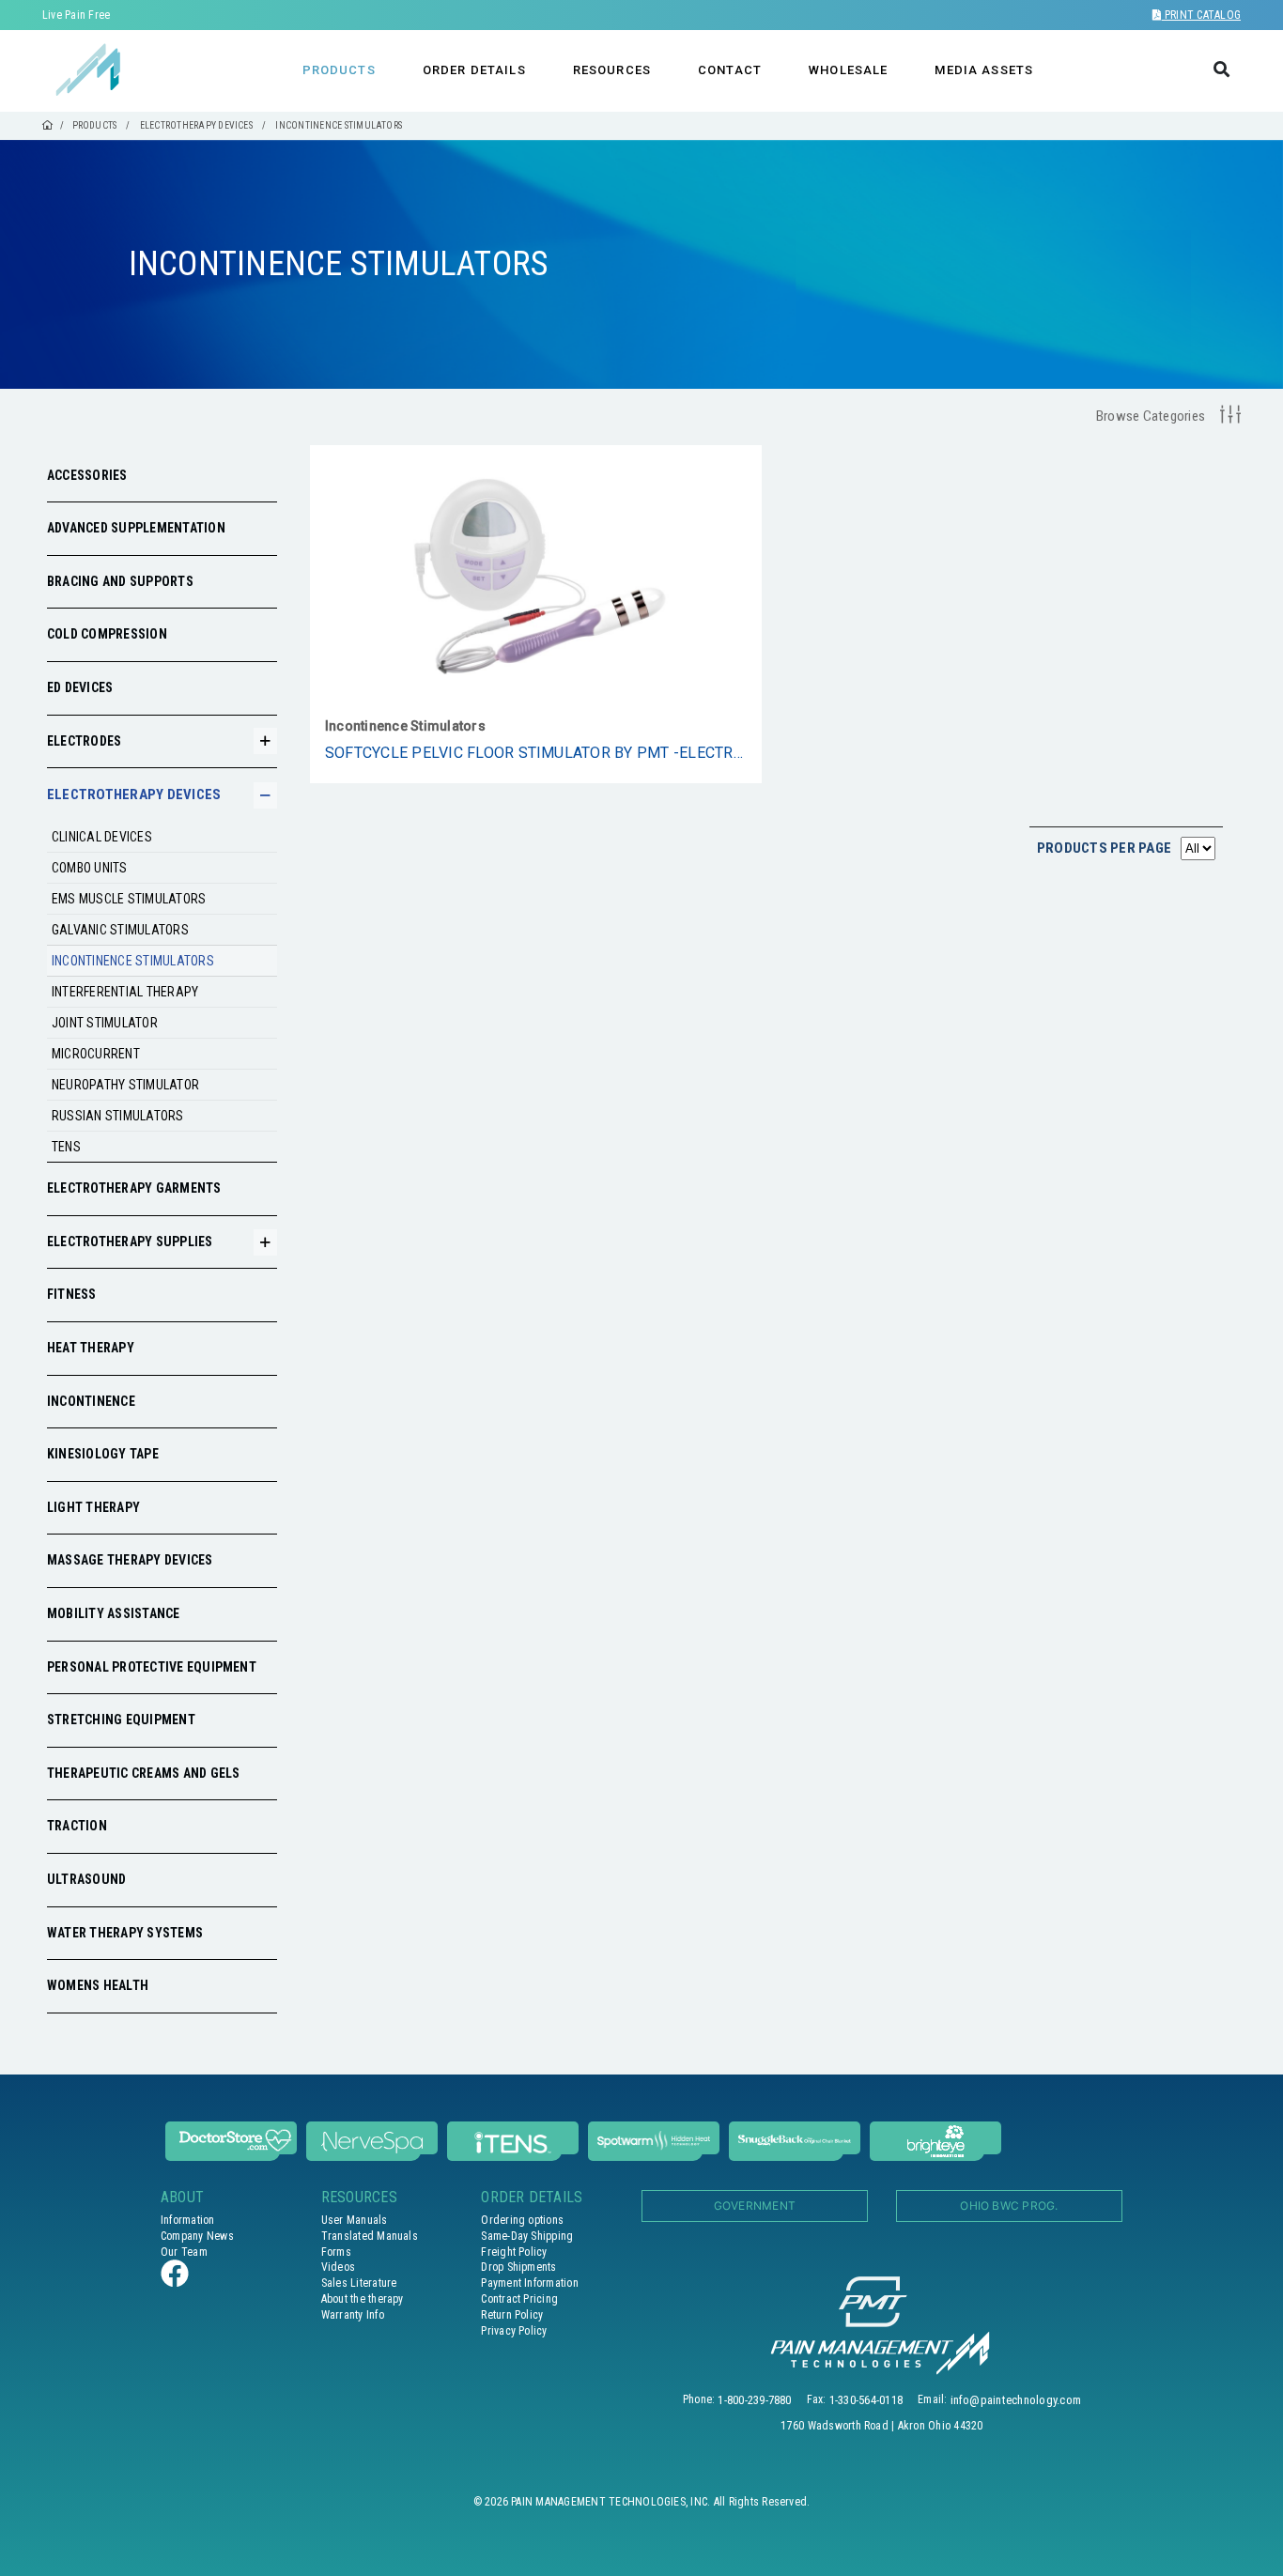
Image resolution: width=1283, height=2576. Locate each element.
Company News (197, 2236)
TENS (66, 1147)
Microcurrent (96, 1054)
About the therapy (363, 2299)
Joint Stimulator (105, 1023)
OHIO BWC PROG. (1009, 2206)
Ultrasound (86, 1879)
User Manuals (355, 2220)
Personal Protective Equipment (152, 1667)
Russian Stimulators (118, 1116)
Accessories (87, 475)
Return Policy (512, 2315)
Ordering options (522, 2220)
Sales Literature (359, 2283)
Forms (336, 2252)
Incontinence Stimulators (133, 961)
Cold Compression (107, 634)
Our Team (184, 2252)
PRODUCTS (339, 70)
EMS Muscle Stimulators (129, 899)
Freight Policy (514, 2252)
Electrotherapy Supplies (130, 1242)
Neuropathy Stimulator (125, 1085)
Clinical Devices (102, 837)
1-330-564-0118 (866, 2400)
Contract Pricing (519, 2299)
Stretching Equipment (121, 1720)
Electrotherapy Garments (134, 1188)
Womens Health (98, 1985)
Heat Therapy (91, 1348)
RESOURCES (612, 70)
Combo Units (90, 868)
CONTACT (730, 70)
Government (755, 2206)
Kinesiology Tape (103, 1454)
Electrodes (84, 741)
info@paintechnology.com (1016, 2400)
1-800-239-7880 (754, 2400)
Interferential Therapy (125, 992)
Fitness (72, 1294)
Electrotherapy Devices (134, 794)
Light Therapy (93, 1507)
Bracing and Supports (120, 581)
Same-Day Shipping (527, 2236)
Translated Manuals (370, 2236)
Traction (77, 1826)
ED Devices (80, 687)
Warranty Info (353, 2315)
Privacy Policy (514, 2331)
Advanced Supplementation (136, 528)
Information (188, 2220)
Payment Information (530, 2283)
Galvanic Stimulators (120, 930)
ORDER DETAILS (474, 70)
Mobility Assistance (114, 1613)
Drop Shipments (518, 2267)
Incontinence (91, 1401)
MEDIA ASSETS (984, 70)
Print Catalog (1201, 15)
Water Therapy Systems (125, 1933)
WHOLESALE (848, 70)
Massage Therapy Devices (130, 1560)
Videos (338, 2267)
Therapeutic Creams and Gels (143, 1773)
